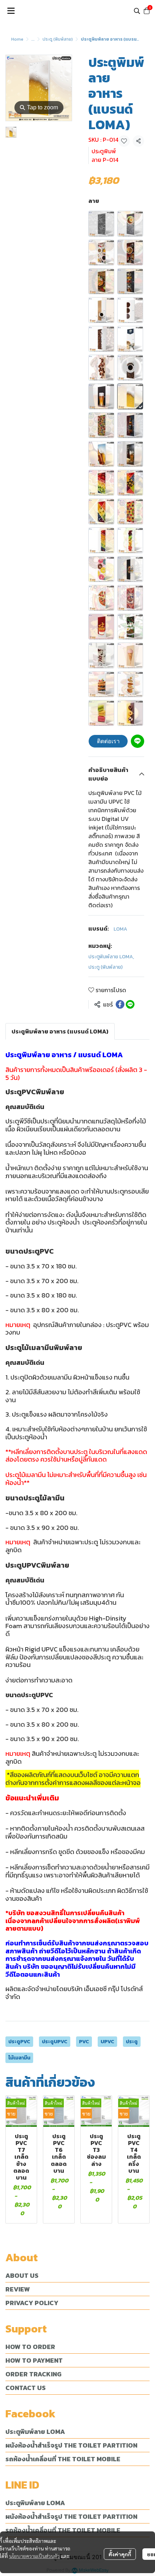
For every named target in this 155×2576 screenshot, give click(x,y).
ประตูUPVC (55, 2042)
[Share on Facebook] (120, 1004)
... (33, 39)
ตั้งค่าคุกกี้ (120, 2554)
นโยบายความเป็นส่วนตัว (34, 2556)
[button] (137, 11)
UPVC (107, 2042)
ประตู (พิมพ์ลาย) (58, 39)
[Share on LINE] (130, 1004)
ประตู (132, 2042)
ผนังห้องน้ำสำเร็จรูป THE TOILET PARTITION (71, 2445)
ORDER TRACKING (33, 2374)
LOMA (120, 929)
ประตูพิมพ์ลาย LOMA (111, 957)
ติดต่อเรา (108, 741)
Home (17, 39)
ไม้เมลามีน (19, 2058)
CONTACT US (26, 2388)
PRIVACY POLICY (32, 2303)
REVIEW (18, 2289)
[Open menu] (11, 11)
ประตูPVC (19, 2042)
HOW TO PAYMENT (34, 2360)
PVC (84, 2042)
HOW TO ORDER (30, 2347)
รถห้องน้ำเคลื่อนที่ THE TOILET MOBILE (63, 2459)
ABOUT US (22, 2275)
